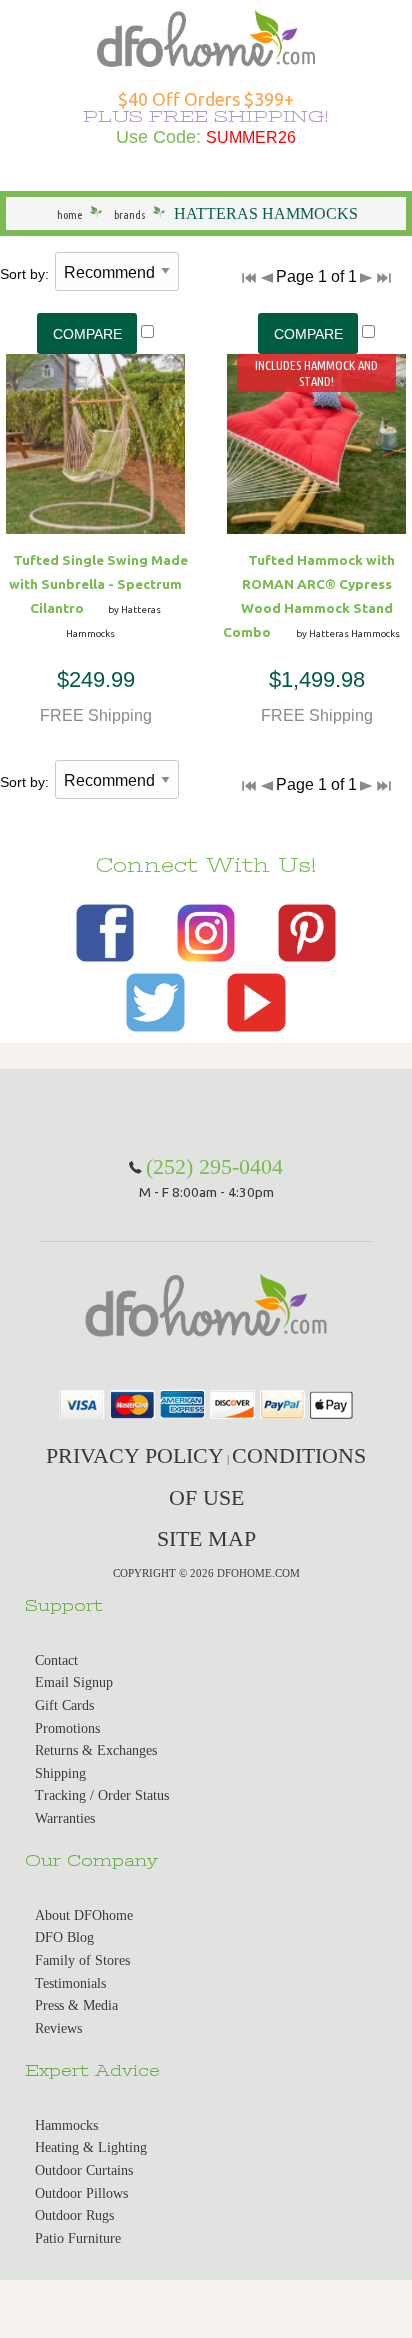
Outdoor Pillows (81, 2193)
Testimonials (70, 1983)
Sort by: (24, 274)
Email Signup (74, 1682)
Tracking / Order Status (102, 1795)
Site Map (206, 1538)
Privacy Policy (135, 1455)
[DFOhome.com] (205, 36)
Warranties (65, 1818)
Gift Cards (64, 1705)
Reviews (58, 2028)
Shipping (60, 1773)
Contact (56, 1660)
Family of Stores (82, 1960)
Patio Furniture (78, 2238)
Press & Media (76, 2005)
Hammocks (66, 2125)
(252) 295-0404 (214, 1166)
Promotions (67, 1728)
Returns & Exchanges (96, 1750)
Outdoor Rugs (74, 2215)
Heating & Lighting (91, 2147)
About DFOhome (84, 1915)
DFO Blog (64, 1937)
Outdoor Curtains (84, 2170)
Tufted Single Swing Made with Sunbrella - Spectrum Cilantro (98, 584)
